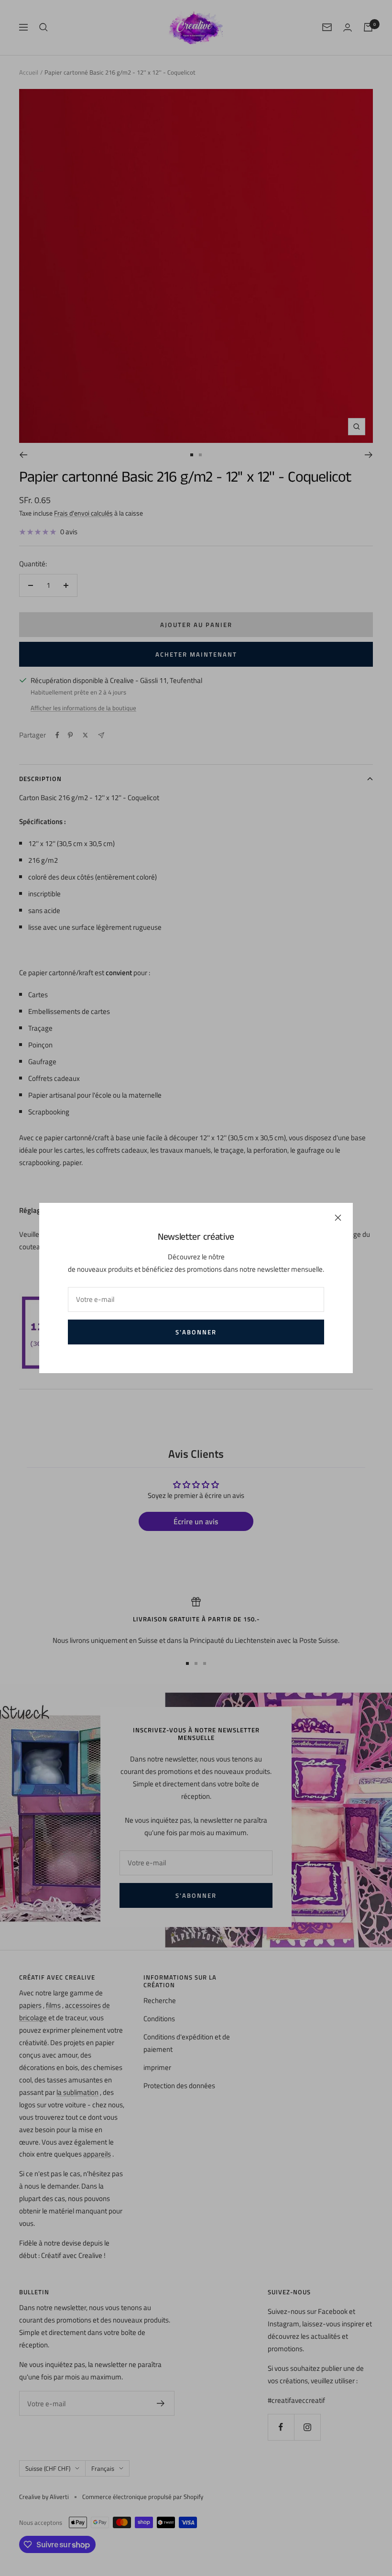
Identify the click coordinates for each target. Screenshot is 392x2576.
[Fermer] (338, 1218)
